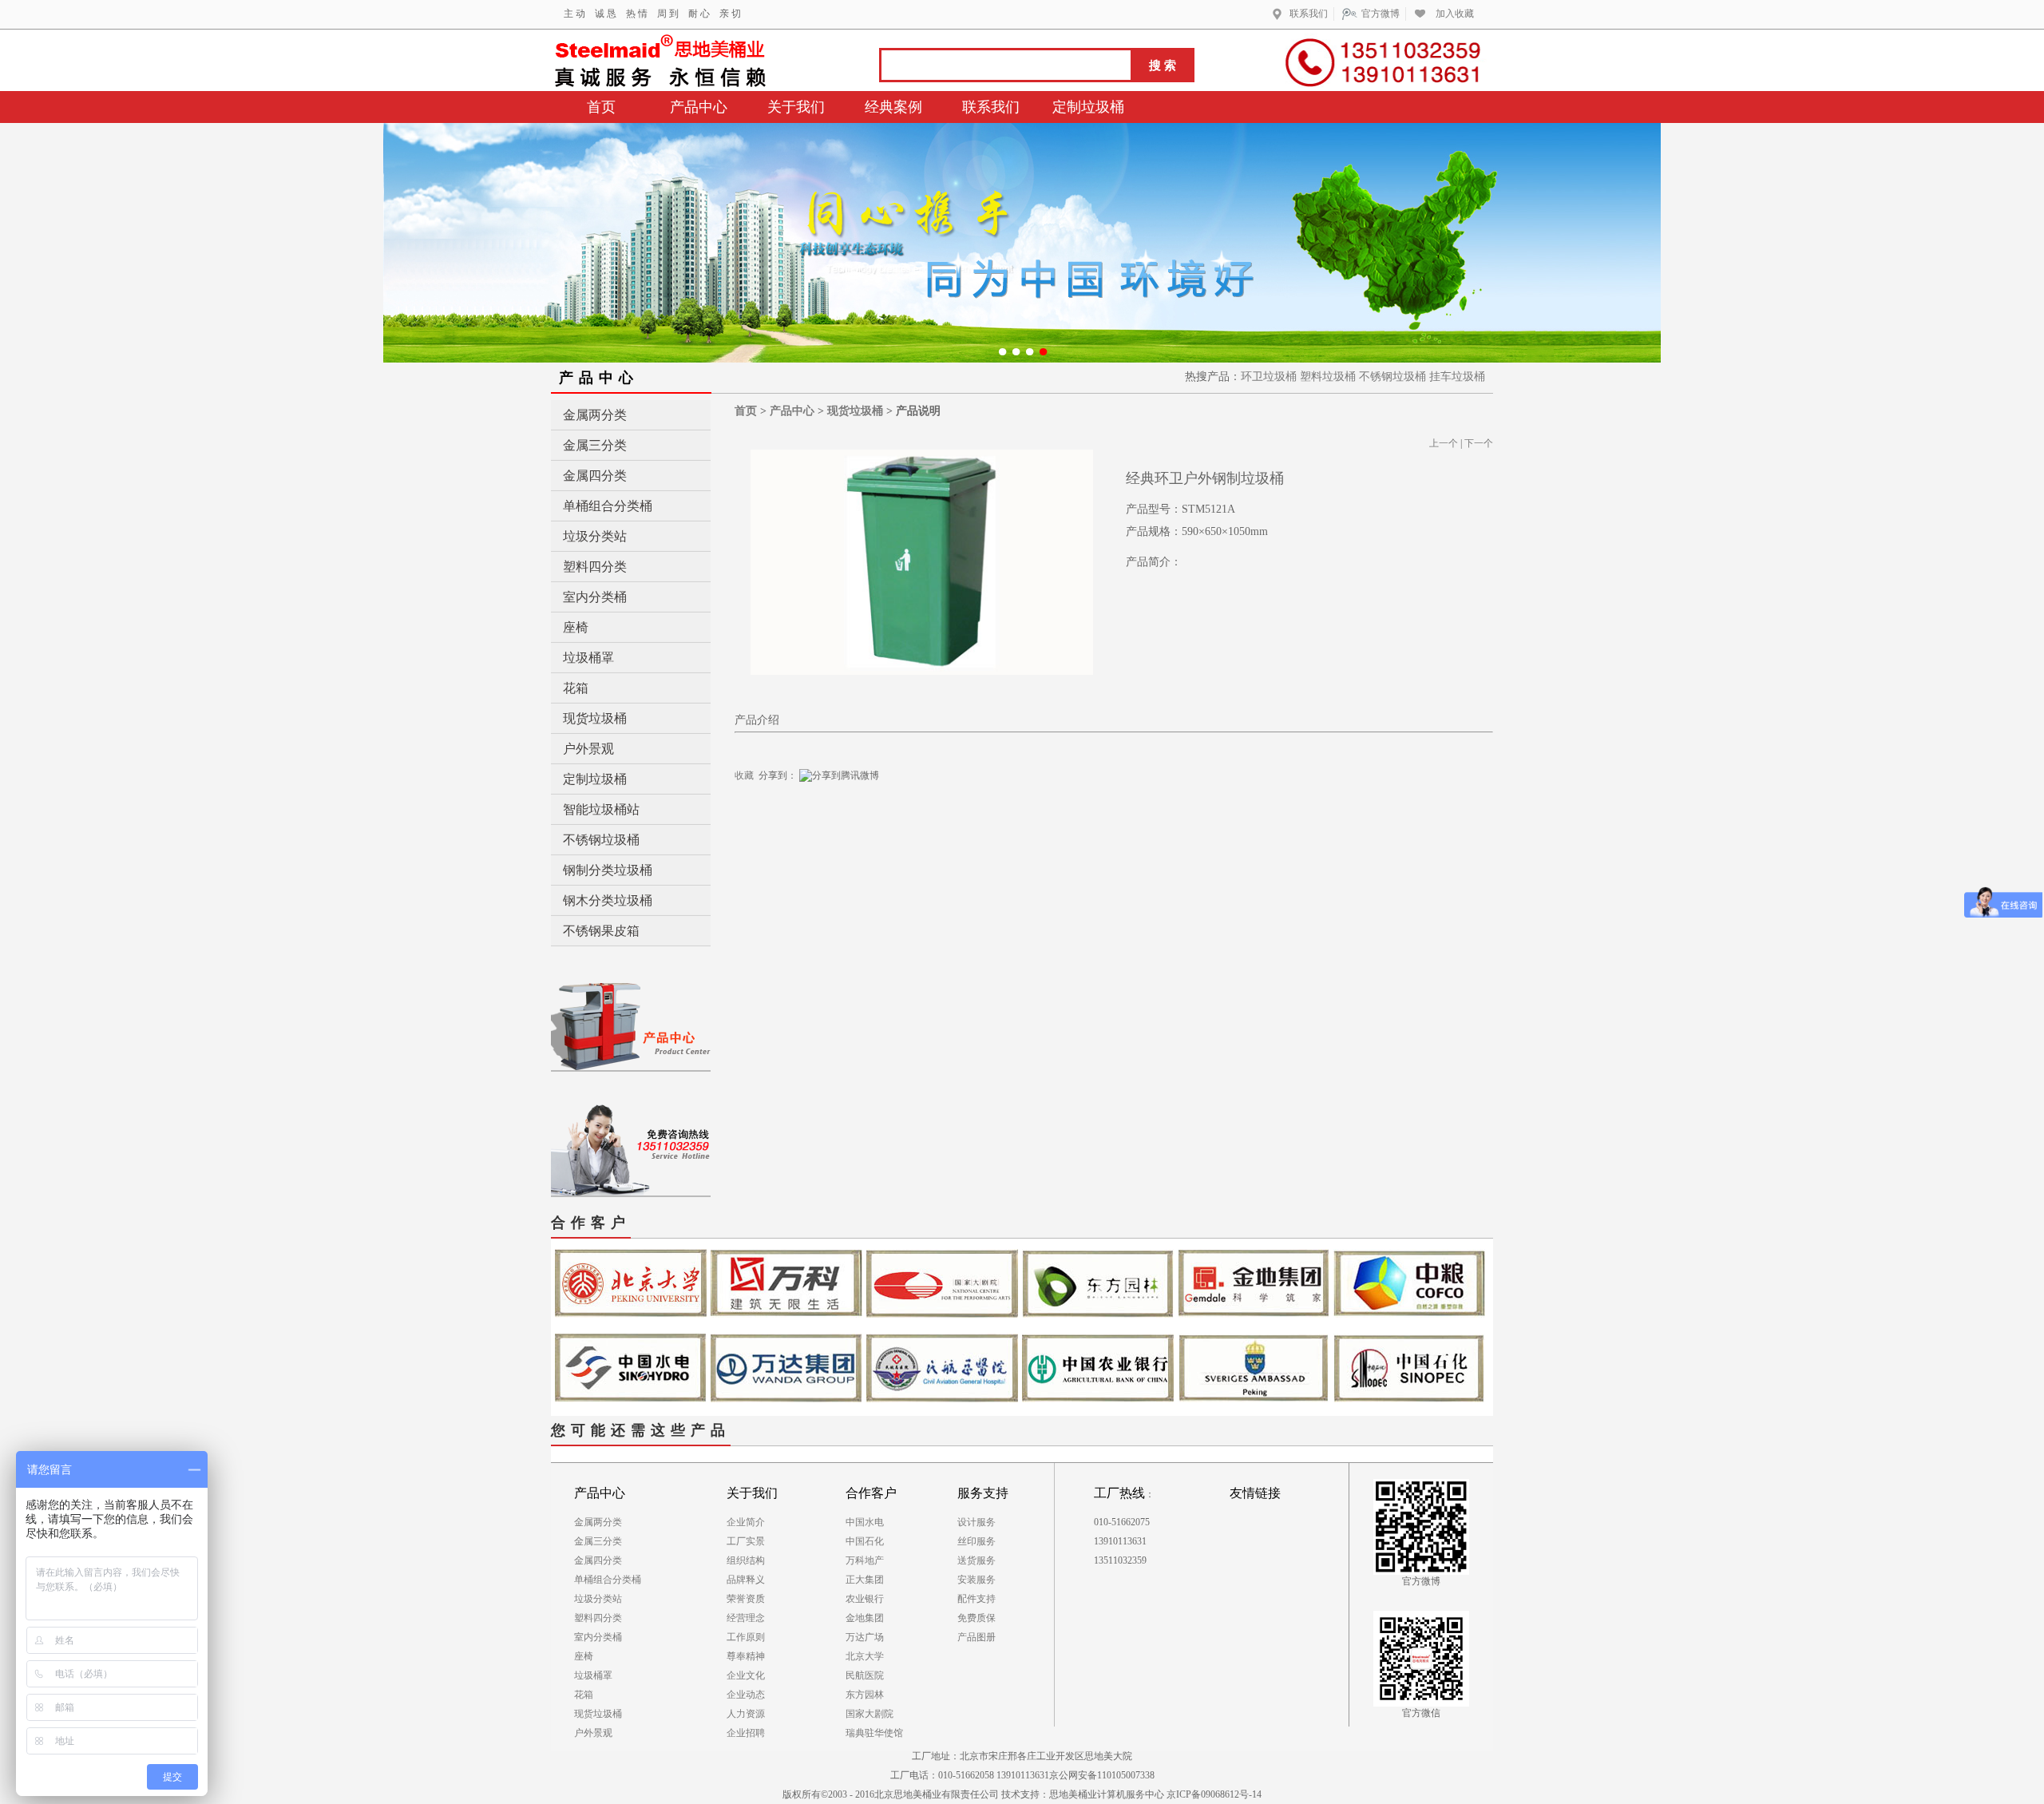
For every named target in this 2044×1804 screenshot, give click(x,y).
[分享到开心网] (897, 775)
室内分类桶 (595, 597)
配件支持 (976, 1599)
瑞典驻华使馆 (874, 1733)
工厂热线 (1119, 1493)
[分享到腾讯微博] (839, 777)
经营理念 (746, 1618)
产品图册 (976, 1637)
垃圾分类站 (595, 536)
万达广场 (865, 1637)
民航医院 (865, 1675)
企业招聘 (746, 1733)
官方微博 (1383, 14)
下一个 (1479, 443)
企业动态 (746, 1695)
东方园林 (865, 1695)
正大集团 (865, 1580)
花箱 (576, 688)
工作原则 (746, 1637)
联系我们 (1311, 14)
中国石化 (865, 1541)
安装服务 (976, 1580)
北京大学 (865, 1656)
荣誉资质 (746, 1599)
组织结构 (746, 1560)
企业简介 (746, 1522)
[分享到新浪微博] (883, 775)
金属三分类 (595, 445)
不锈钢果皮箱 (601, 931)
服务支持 (983, 1493)
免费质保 (976, 1618)
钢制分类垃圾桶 (608, 870)
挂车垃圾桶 (1457, 377)
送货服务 (976, 1560)
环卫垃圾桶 (1269, 377)
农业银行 (865, 1599)
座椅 (576, 627)
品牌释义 (746, 1580)
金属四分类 (595, 476)
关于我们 (752, 1493)
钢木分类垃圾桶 (608, 900)
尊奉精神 (746, 1656)
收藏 (744, 775)
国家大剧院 (869, 1714)
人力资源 (746, 1714)
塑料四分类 (595, 567)
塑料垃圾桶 (1328, 377)
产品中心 (792, 411)
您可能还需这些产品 (641, 1430)
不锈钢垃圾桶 (1392, 377)
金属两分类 (595, 415)
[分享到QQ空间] (902, 775)
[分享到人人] (892, 775)
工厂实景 (746, 1541)
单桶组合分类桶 (608, 506)
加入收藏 (1455, 14)
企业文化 (746, 1675)
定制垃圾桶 (595, 779)
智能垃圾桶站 (601, 809)
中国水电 (865, 1522)
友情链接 (1255, 1493)
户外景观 (588, 749)
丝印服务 (976, 1541)
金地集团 (865, 1618)
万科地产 (865, 1560)
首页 (746, 411)
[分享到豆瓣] (887, 775)
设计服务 (976, 1522)
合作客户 (591, 1223)
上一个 (1444, 443)
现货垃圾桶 (595, 718)
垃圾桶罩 (588, 658)
